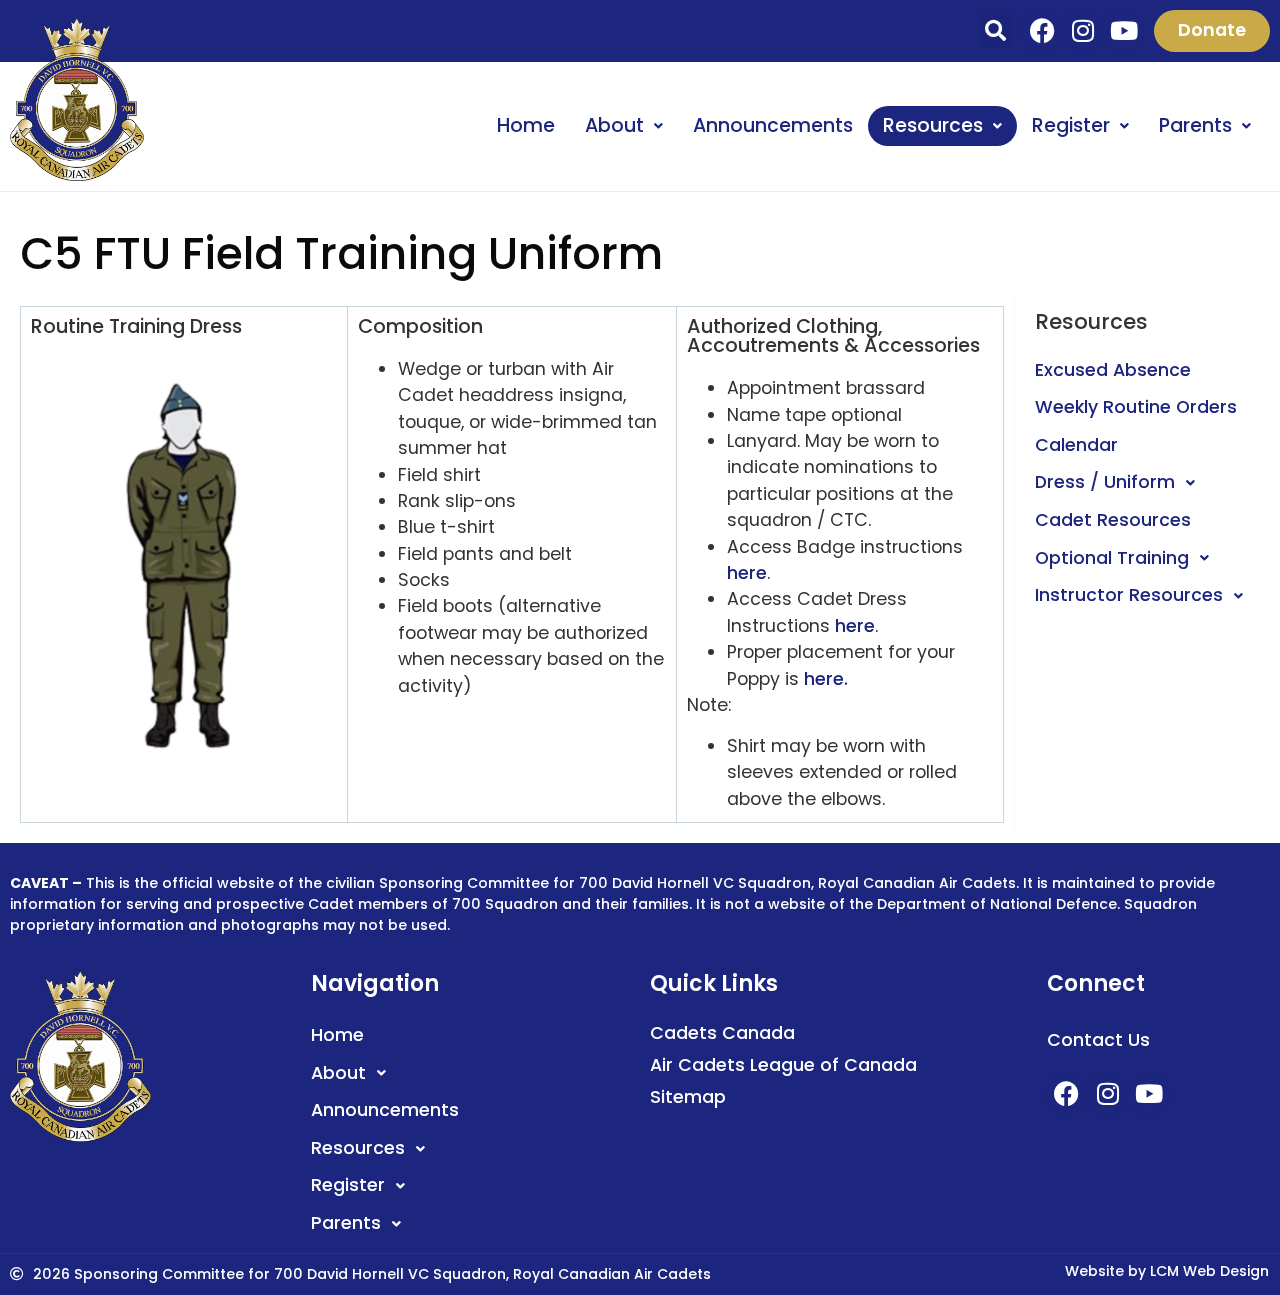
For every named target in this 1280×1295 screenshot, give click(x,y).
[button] (995, 30)
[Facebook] (1042, 31)
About (614, 125)
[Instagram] (1083, 31)
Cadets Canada (722, 1033)
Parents (1195, 125)
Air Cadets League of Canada (783, 1065)
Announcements (773, 125)
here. (826, 679)
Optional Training (1112, 558)
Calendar (1076, 445)
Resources (933, 125)
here (747, 573)
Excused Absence (1113, 370)
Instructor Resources (1129, 595)
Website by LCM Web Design (1167, 1271)
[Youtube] (1124, 31)
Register (1071, 125)
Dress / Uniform (1105, 482)
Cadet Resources (1113, 520)
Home (526, 125)
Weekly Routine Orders (1136, 407)
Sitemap (688, 1097)
